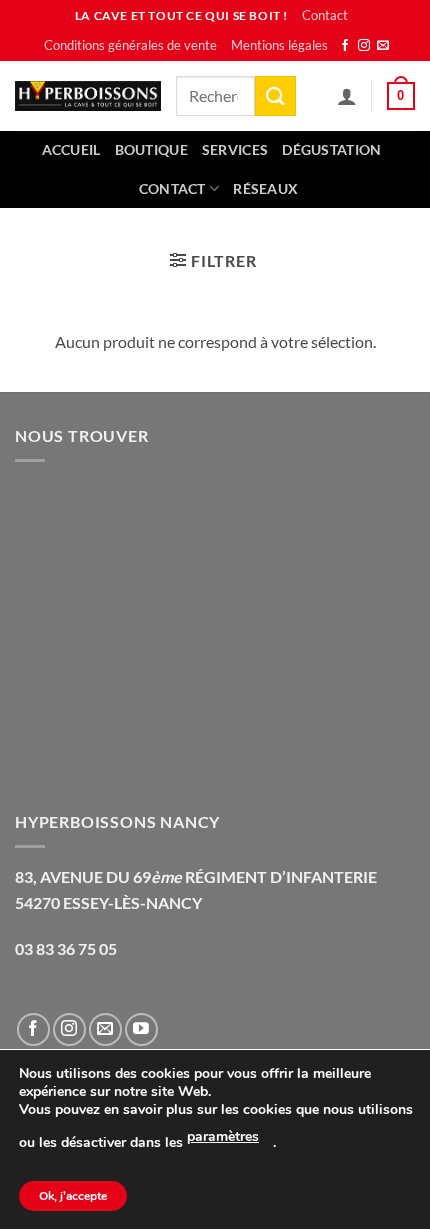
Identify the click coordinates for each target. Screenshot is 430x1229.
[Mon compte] (347, 96)
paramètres (223, 1136)
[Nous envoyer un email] (383, 46)
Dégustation (331, 149)
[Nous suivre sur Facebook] (345, 46)
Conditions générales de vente (130, 45)
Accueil (71, 149)
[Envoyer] (275, 95)
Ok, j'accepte (73, 1196)
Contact (325, 15)
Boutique (151, 149)
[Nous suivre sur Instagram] (364, 46)
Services (235, 149)
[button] (401, 96)
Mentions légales (279, 45)
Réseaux (265, 188)
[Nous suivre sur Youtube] (141, 1029)
